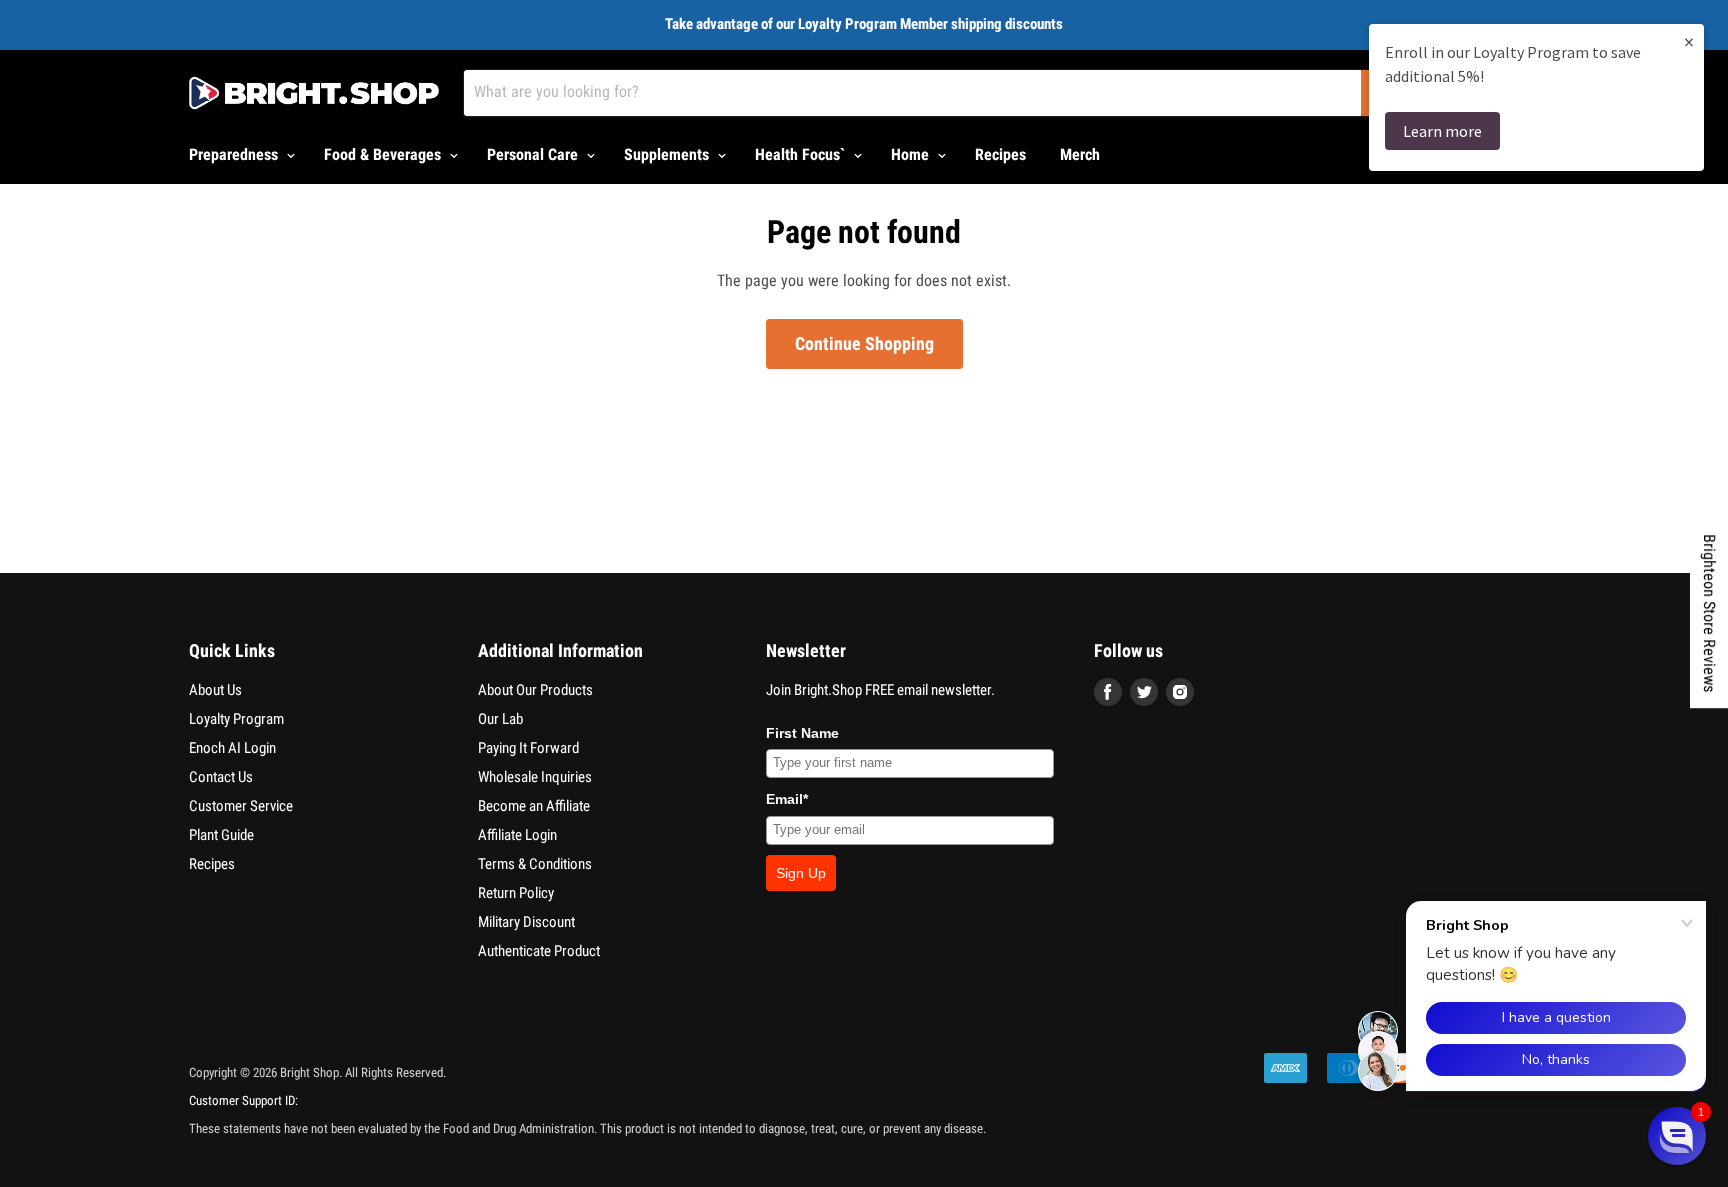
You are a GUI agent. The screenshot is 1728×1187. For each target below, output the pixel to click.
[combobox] (912, 93)
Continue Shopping (864, 343)
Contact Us (221, 777)
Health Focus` (802, 154)
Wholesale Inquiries (535, 777)
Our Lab (500, 719)
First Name (802, 733)
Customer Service (241, 806)
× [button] (1689, 41)
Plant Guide (221, 835)
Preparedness (235, 154)
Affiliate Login (517, 835)
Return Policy (516, 893)
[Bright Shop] (314, 93)
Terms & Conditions (535, 864)
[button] (1677, 1136)
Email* (787, 799)
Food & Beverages (384, 154)
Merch (1080, 154)
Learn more (1442, 131)
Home (912, 154)
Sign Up (801, 873)
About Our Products (535, 690)
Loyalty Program (236, 719)
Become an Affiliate (534, 806)
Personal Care (534, 154)
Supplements (668, 154)
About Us (215, 690)
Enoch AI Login (232, 748)
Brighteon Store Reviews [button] (1709, 613)
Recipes (1000, 154)
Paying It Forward (528, 748)
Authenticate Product (539, 951)
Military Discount (526, 922)
